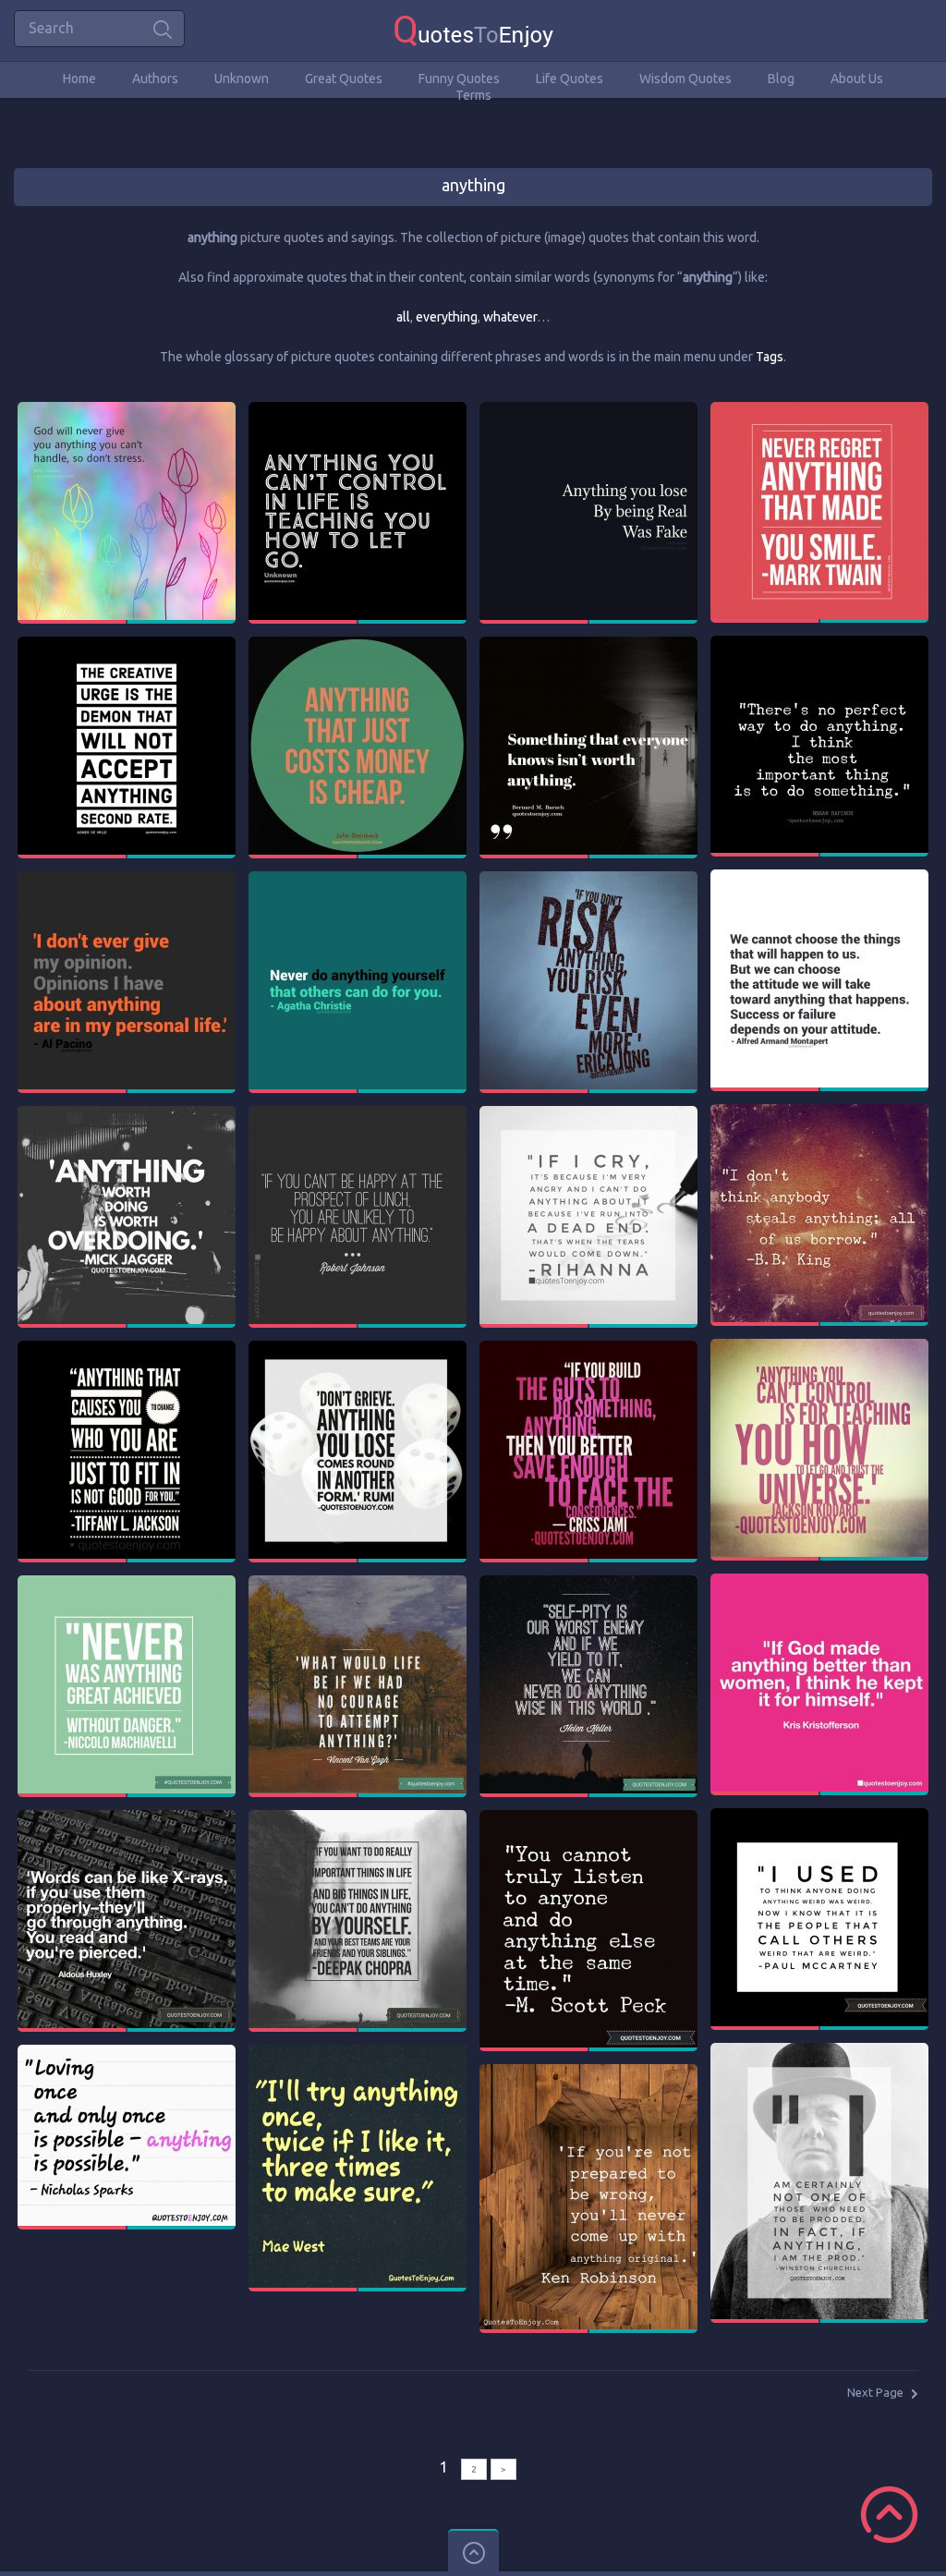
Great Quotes (344, 79)
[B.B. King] (819, 1112)
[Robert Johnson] (358, 1114)
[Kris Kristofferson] (819, 1582)
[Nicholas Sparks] (127, 2053)
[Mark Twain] (819, 410)
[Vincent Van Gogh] (358, 1584)
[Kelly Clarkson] (127, 410)
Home (79, 79)
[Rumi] (358, 1349)
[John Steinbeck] (358, 645)
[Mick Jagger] (127, 1114)
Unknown (242, 79)
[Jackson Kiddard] (819, 1347)
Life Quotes (570, 79)
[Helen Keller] (588, 1584)
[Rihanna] (588, 1114)
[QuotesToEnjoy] (473, 30)
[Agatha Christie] (358, 880)
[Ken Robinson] (588, 2072)
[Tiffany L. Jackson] (127, 1349)
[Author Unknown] (358, 410)
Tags (770, 357)
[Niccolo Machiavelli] (127, 1584)
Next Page (875, 2392)
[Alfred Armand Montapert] (819, 878)
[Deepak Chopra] (358, 1818)
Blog (781, 79)
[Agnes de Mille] (127, 645)
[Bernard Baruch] (588, 645)
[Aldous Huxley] (127, 1818)
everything (447, 317)
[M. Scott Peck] (588, 1818)
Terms (473, 95)
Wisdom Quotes (685, 79)
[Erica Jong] (588, 880)
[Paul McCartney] (819, 1817)
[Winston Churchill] (819, 2051)
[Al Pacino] (127, 880)
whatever (510, 317)
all (403, 317)
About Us (857, 79)
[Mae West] (358, 2053)
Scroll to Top (889, 2515)
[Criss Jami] (588, 1349)
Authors (155, 79)
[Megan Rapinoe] (819, 644)
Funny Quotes (459, 79)
